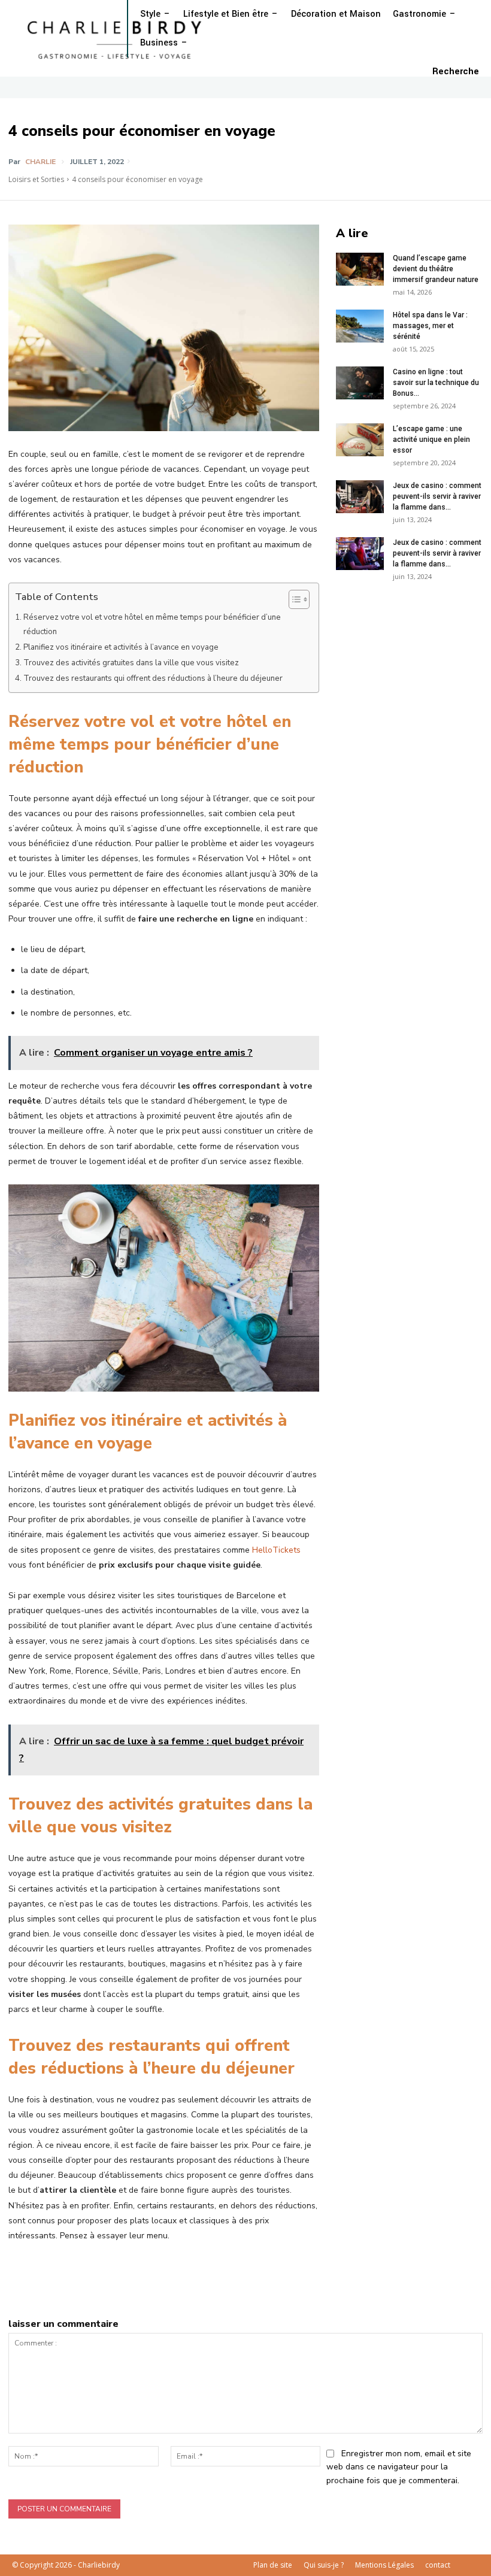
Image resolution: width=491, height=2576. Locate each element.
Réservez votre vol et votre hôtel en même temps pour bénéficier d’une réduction (152, 625)
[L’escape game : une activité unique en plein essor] (360, 440)
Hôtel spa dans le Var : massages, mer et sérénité (430, 326)
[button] (456, 72)
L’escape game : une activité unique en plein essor (431, 440)
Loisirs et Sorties (36, 179)
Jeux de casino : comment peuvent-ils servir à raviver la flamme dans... (437, 496)
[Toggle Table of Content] (293, 599)
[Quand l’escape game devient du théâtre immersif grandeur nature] (360, 269)
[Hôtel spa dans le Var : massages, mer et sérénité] (360, 326)
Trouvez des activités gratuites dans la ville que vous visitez (131, 663)
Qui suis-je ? (324, 2565)
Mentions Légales (384, 2565)
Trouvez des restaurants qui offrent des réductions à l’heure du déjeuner (153, 678)
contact (438, 2565)
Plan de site (273, 2565)
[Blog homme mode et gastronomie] (117, 39)
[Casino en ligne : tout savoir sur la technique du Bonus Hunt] (360, 383)
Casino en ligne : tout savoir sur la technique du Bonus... (436, 383)
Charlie (40, 162)
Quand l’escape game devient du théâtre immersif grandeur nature (436, 269)
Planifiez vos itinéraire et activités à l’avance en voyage (121, 647)
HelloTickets (276, 1550)
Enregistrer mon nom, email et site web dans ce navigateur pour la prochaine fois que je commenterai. (399, 2467)
